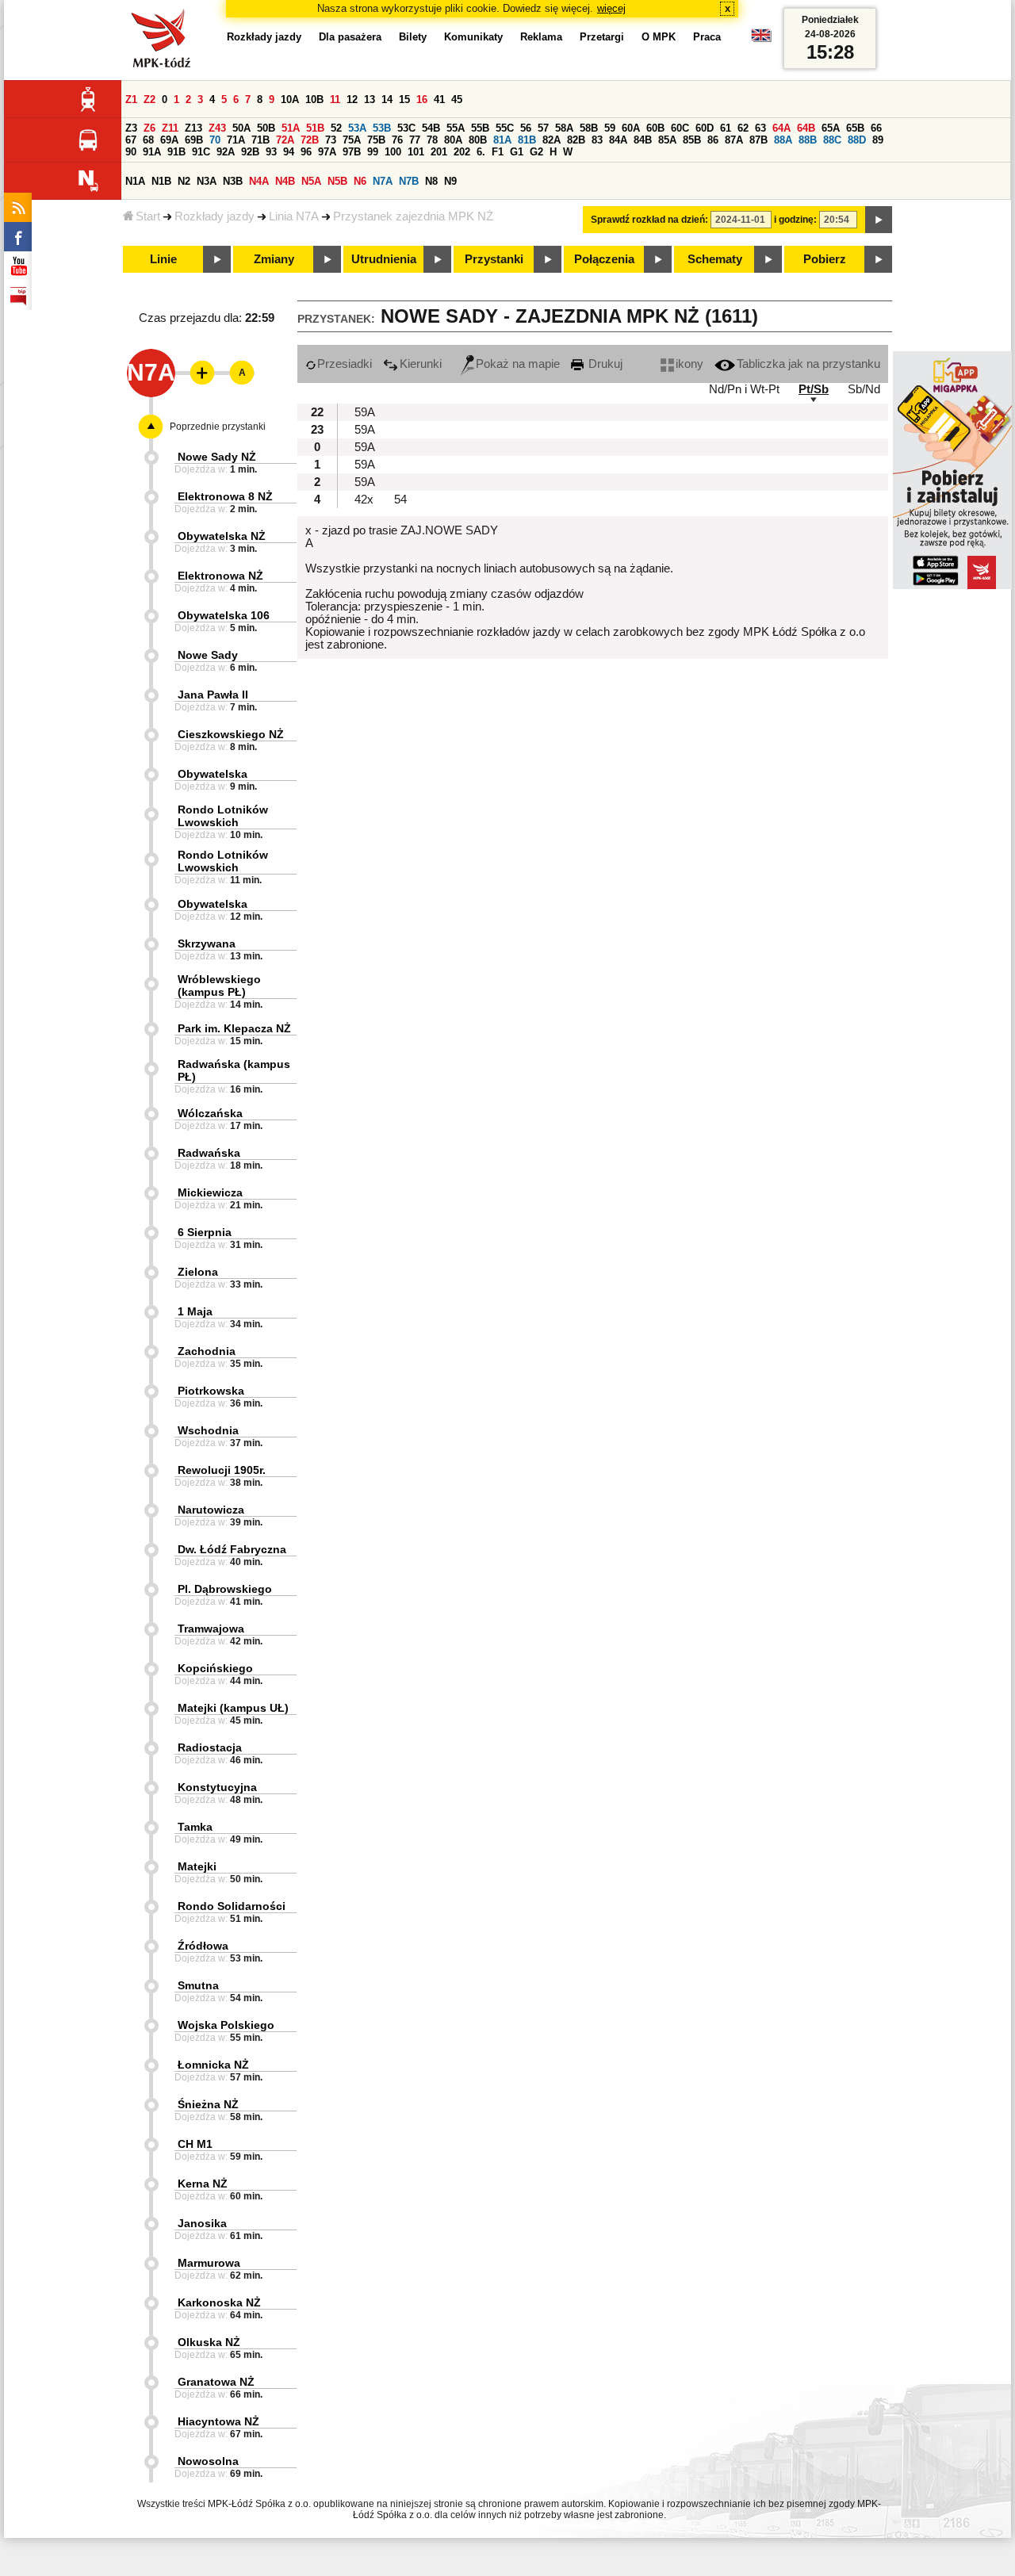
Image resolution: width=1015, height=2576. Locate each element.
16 (422, 100)
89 (878, 140)
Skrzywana (207, 944)
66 (876, 128)
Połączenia (604, 259)
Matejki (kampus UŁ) (233, 1708)
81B (527, 140)
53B (382, 128)
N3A (207, 181)
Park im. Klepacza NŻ (234, 1028)
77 (415, 140)
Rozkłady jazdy (214, 216)
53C (406, 128)
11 (335, 100)
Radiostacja (210, 1747)
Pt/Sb (814, 389)
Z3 (131, 128)
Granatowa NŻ (216, 2382)
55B (480, 128)
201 (439, 152)
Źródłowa (203, 1946)
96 (306, 152)
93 (271, 152)
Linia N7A (294, 216)
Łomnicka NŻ (213, 2065)
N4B (285, 181)
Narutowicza (211, 1510)
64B (806, 128)
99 (373, 152)
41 (439, 100)
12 (352, 100)
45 (457, 100)
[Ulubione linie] (197, 373)
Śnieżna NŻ (208, 2104)
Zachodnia (207, 1351)
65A (831, 128)
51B (315, 128)
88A (783, 140)
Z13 (193, 128)
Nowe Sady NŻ (217, 457)
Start (148, 216)
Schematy (715, 259)
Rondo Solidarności (232, 1906)
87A (734, 140)
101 (416, 152)
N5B (337, 181)
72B (310, 140)
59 (610, 128)
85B (692, 140)
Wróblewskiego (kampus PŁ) (219, 986)
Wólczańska (210, 1113)
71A (236, 140)
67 (131, 140)
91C (201, 152)
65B (855, 128)
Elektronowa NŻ (220, 576)
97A (327, 152)
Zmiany (274, 259)
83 (597, 140)
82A (552, 140)
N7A (383, 181)
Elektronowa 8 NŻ (225, 496)
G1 (517, 152)
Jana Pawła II (213, 695)
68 (148, 140)
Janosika (202, 2223)
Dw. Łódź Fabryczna (232, 1549)
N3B (233, 181)
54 (400, 500)
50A (241, 128)
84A (618, 140)
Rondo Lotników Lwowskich (223, 816)
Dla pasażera (350, 37)
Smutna (198, 1985)
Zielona (198, 1272)
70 (215, 140)
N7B (409, 181)
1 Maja (195, 1311)
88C (832, 140)
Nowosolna (208, 2461)
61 (726, 128)
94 (289, 152)
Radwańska (209, 1153)
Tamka (195, 1827)
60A (631, 128)
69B (194, 140)
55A (456, 128)
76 (397, 140)
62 (743, 128)
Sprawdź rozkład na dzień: (649, 220)
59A (365, 412)
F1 (498, 152)
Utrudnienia (384, 259)
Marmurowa (209, 2263)
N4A (259, 181)
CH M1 (195, 2144)
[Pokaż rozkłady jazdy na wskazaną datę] (879, 220)
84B (643, 140)
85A (667, 140)
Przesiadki (345, 364)
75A (352, 140)
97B (352, 152)
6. (481, 152)
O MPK (659, 37)
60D (705, 128)
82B (576, 140)
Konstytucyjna (217, 1787)
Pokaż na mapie (518, 364)
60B (655, 128)
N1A (135, 181)
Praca (707, 37)
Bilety (413, 37)
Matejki (197, 1866)
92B (250, 152)
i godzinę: (795, 220)
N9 (450, 181)
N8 (431, 181)
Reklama (541, 37)
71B (260, 140)
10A (290, 100)
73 (331, 140)
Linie (163, 259)
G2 (536, 152)
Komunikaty (473, 37)
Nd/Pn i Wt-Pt (744, 389)
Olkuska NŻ (209, 2342)
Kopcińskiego (215, 1668)
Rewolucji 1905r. (222, 1470)
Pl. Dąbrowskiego (225, 1589)
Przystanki (494, 259)
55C (505, 128)
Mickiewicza (210, 1192)
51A (291, 128)
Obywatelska (213, 774)
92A (226, 152)
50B (266, 128)
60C (680, 128)
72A (285, 140)
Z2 (149, 100)
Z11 (170, 128)
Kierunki (421, 364)
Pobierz (825, 259)
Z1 (131, 100)
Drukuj (604, 364)
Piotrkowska (211, 1391)
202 (462, 152)
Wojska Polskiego (226, 2025)
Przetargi (602, 37)
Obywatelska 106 (224, 615)
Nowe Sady (208, 655)
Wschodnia (208, 1430)
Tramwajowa (211, 1629)
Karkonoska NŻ (219, 2302)
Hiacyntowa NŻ (218, 2421)
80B (478, 140)
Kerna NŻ (203, 2184)
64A (781, 128)
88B (808, 140)
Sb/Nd (864, 389)
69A (169, 140)
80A (453, 140)
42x (364, 500)
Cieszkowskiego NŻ (231, 734)
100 (393, 152)
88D (857, 140)
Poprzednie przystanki (218, 427)
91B (176, 152)
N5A (311, 181)
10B (314, 100)
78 (432, 140)
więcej (611, 8)
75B (376, 140)
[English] (761, 39)
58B (589, 128)
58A (564, 128)
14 (387, 100)
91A (152, 152)
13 (370, 100)
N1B (161, 181)
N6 (360, 181)
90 (131, 152)
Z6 (149, 128)
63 (760, 128)
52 (336, 128)
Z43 (217, 128)
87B (758, 140)
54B (431, 128)
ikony (689, 364)
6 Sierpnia (205, 1232)
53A (357, 128)
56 (526, 128)
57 (543, 128)
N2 (184, 181)
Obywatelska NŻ (222, 536)
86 (713, 140)
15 (404, 100)
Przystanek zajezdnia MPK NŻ (413, 216)
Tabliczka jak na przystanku (808, 364)
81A (502, 140)
